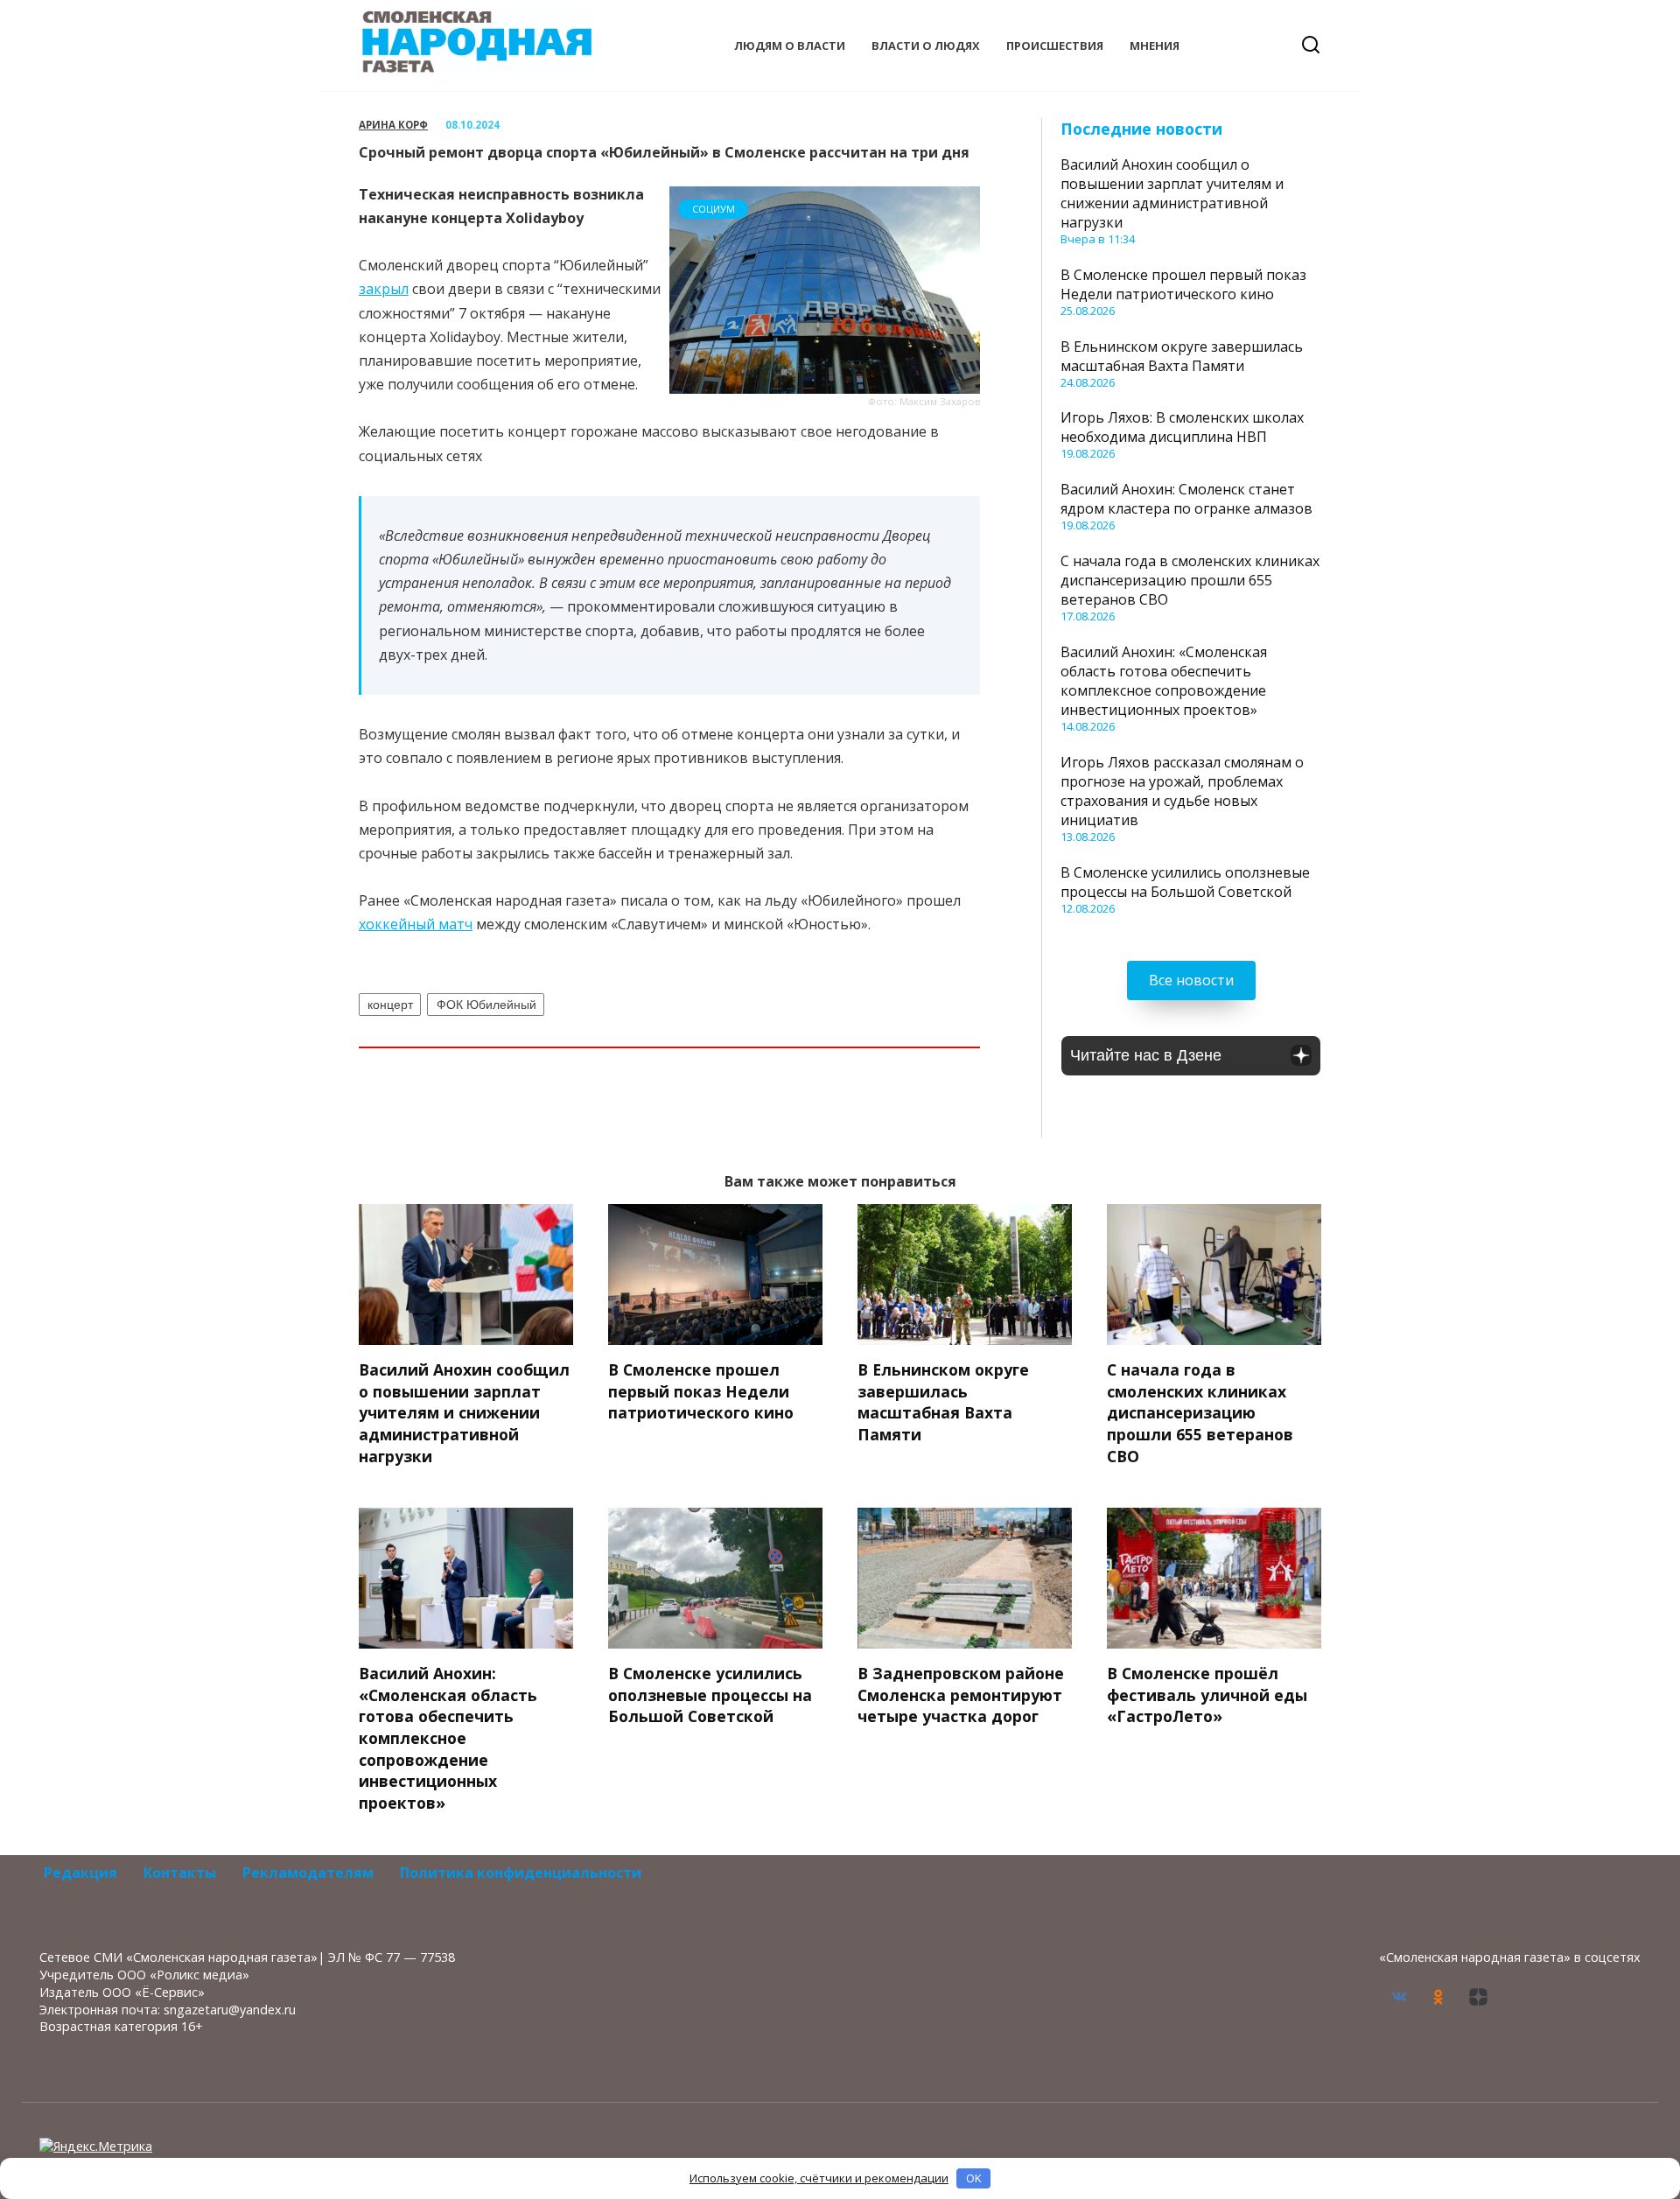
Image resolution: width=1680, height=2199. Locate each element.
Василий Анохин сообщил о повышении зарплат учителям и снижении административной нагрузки (1172, 193)
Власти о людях (926, 46)
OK (974, 2178)
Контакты (180, 1873)
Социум (714, 209)
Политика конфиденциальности (521, 1873)
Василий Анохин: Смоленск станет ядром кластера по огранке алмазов (1186, 499)
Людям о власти (790, 46)
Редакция (80, 1873)
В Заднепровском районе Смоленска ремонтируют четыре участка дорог (961, 1695)
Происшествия (1055, 46)
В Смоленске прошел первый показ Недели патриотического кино (1183, 284)
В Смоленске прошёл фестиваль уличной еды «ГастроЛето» (1207, 1695)
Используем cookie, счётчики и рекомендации (819, 2178)
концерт (390, 1005)
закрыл (384, 289)
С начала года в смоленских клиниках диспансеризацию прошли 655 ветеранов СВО (1190, 580)
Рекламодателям (308, 1873)
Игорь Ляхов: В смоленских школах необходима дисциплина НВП (1182, 427)
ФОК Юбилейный (486, 1005)
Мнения (1155, 46)
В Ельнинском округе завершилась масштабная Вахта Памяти (1182, 356)
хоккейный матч (416, 924)
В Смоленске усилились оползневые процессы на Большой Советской (1185, 882)
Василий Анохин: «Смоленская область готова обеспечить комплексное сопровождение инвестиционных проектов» (1164, 681)
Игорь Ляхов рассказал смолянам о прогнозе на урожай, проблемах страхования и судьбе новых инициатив (1182, 791)
